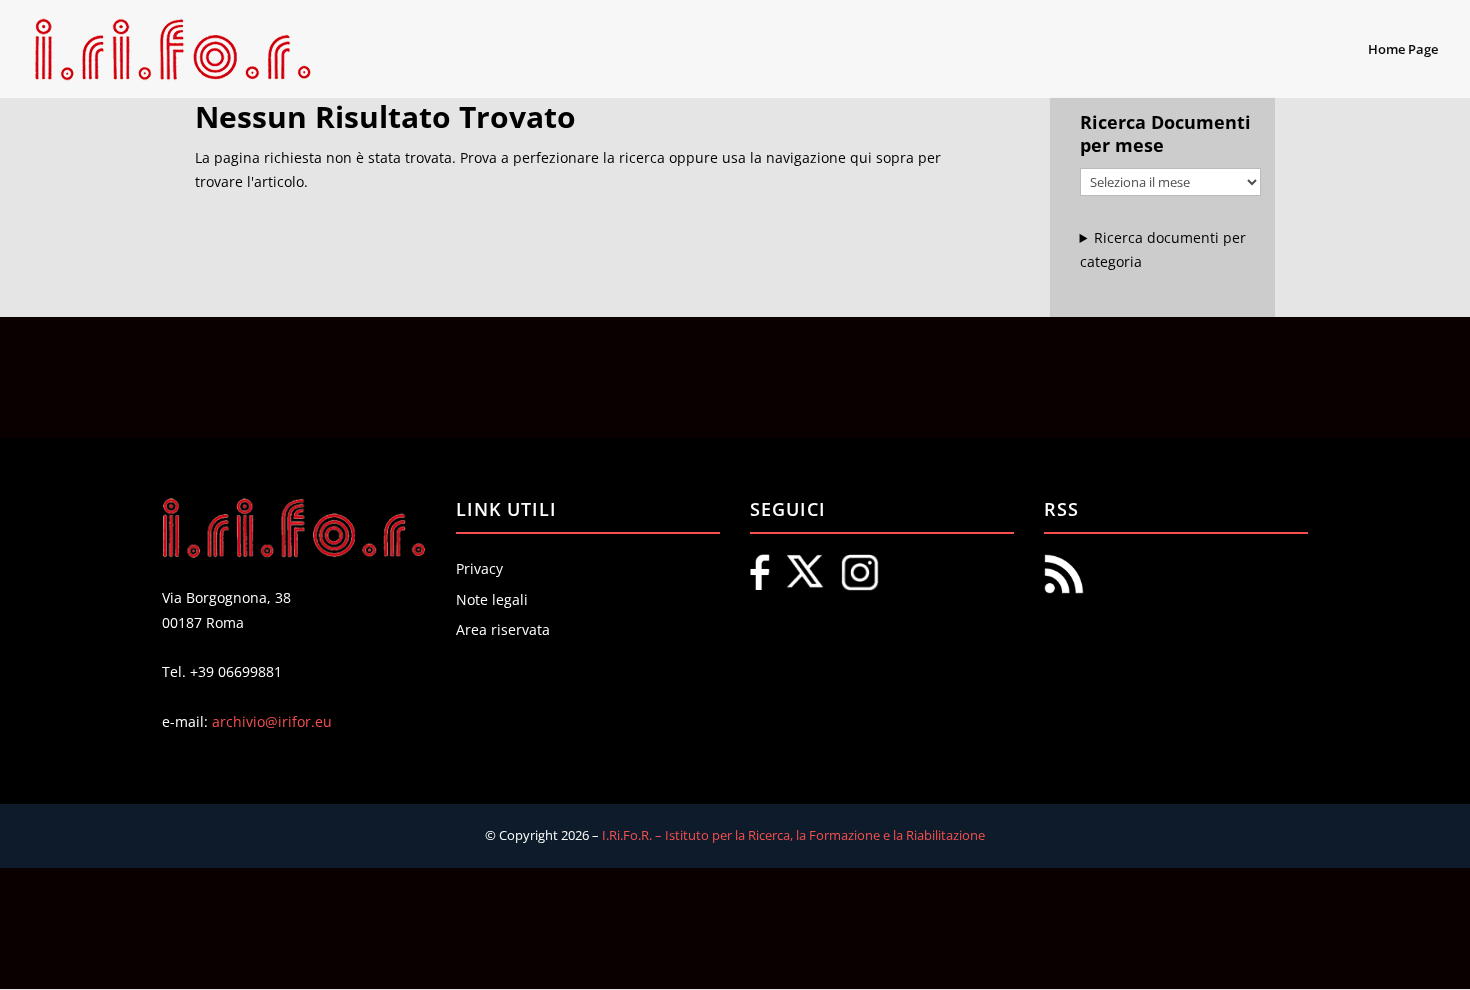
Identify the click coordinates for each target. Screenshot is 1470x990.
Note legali (492, 599)
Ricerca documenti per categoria (1163, 249)
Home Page (1403, 50)
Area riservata (503, 629)
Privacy (479, 568)
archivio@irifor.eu (272, 721)
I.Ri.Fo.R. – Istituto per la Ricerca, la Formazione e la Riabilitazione (793, 835)
